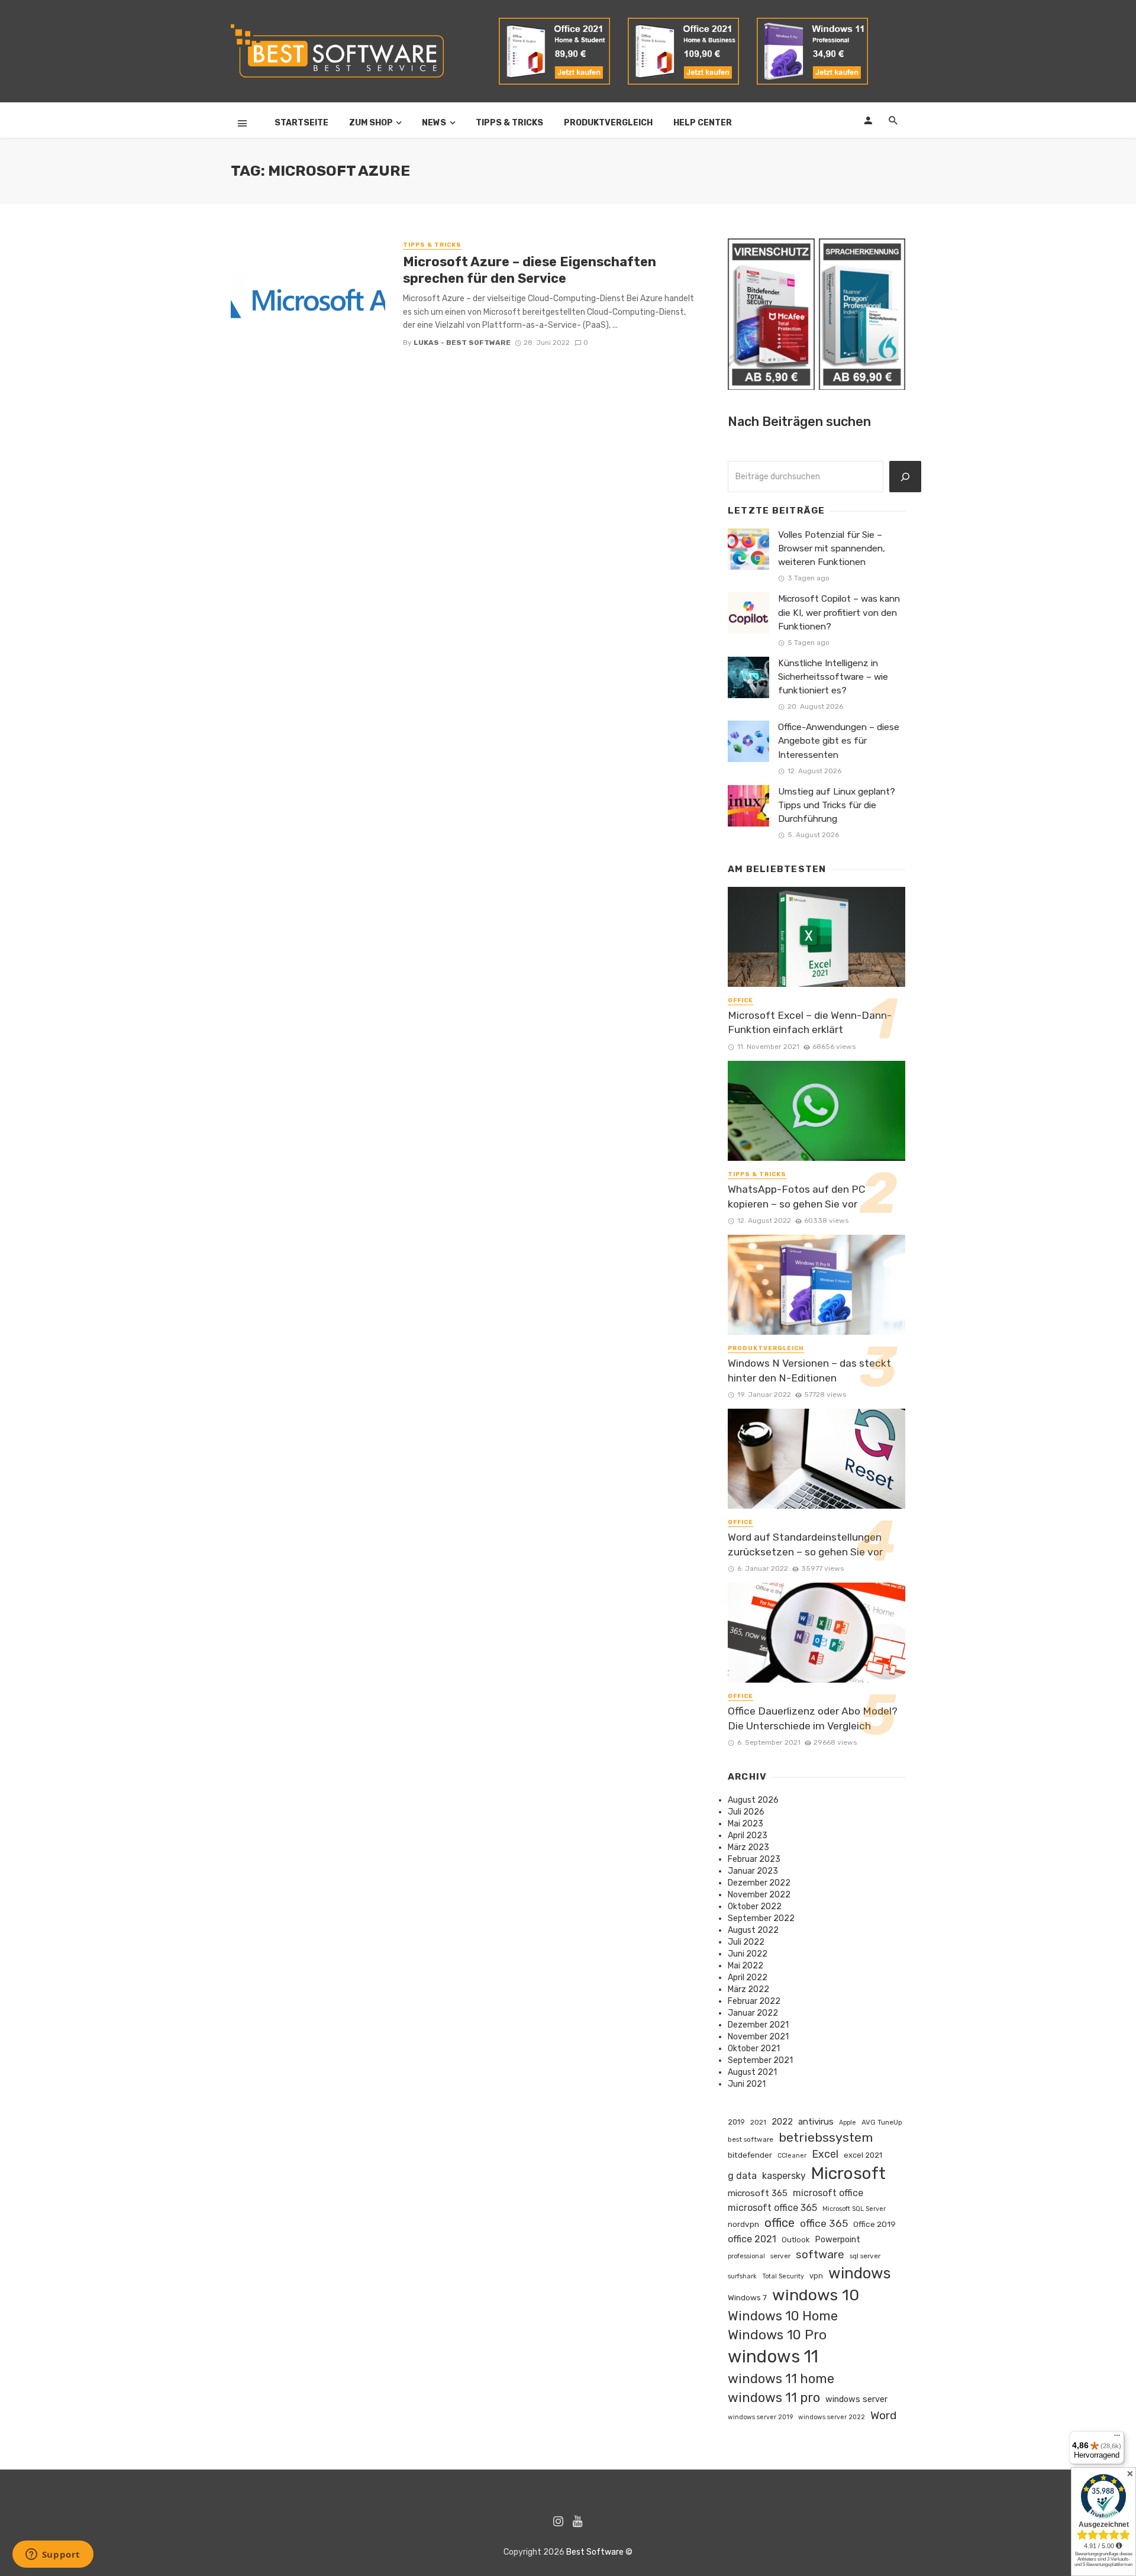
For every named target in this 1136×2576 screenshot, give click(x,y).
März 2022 (748, 1989)
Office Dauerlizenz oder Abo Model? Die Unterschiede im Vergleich (813, 1718)
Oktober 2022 (755, 1907)
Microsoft (848, 2173)
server (780, 2256)
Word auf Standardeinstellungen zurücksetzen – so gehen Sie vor (805, 1544)
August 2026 (753, 1800)
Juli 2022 (746, 1942)
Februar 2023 (754, 1859)
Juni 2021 (747, 2084)
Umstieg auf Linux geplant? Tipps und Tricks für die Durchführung (837, 805)
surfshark (742, 2276)
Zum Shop (371, 123)
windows (860, 2273)
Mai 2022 (745, 1966)
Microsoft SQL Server (854, 2209)
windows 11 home (781, 2379)
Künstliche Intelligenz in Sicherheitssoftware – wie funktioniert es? (833, 677)
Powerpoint (838, 2239)
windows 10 (816, 2295)
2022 (782, 2122)
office (780, 2223)
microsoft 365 (758, 2193)
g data (742, 2176)
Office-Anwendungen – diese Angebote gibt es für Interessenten (839, 741)
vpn (816, 2276)
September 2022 (761, 1918)
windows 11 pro (774, 2398)
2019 (736, 2122)
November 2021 (758, 2037)
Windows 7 (747, 2297)
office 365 (824, 2223)
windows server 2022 (832, 2417)
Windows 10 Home (783, 2316)
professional (746, 2256)
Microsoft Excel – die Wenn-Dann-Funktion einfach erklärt (810, 1023)
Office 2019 (874, 2224)
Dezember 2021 (758, 2025)
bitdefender (750, 2155)
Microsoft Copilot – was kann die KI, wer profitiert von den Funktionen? (839, 612)
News (434, 123)
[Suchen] (905, 477)
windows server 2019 (760, 2417)
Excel (825, 2154)
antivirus (816, 2122)
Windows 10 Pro (777, 2335)
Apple (848, 2123)
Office (740, 1000)
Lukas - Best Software (462, 343)
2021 (758, 2122)
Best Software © (599, 2552)
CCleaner (792, 2156)
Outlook (795, 2240)
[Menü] (1117, 2438)
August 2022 (753, 1930)
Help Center (703, 123)
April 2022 (748, 1978)
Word (883, 2415)
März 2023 (748, 1847)
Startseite (301, 123)
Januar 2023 (753, 1871)
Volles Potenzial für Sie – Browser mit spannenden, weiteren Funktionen (832, 548)
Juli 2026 (746, 1812)
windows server (856, 2399)
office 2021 (752, 2239)
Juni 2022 (748, 1954)
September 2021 (760, 2060)
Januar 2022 (753, 2013)
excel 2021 (863, 2155)
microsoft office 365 (772, 2208)
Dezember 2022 (759, 1883)
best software (751, 2139)
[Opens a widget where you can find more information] (53, 2555)
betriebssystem (826, 2137)
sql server (865, 2256)
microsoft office (828, 2193)
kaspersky (784, 2176)
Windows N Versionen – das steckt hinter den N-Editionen (809, 1371)
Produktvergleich (608, 123)
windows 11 (773, 2357)
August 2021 (752, 2072)
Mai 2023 (745, 1824)
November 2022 (759, 1895)
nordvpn (743, 2224)
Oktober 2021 (754, 2049)
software (820, 2254)
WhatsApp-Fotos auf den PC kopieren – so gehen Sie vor (797, 1197)
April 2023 (748, 1836)
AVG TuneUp (882, 2122)
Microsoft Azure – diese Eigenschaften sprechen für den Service (530, 270)
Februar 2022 (754, 2001)
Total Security (783, 2276)
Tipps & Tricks (509, 123)
